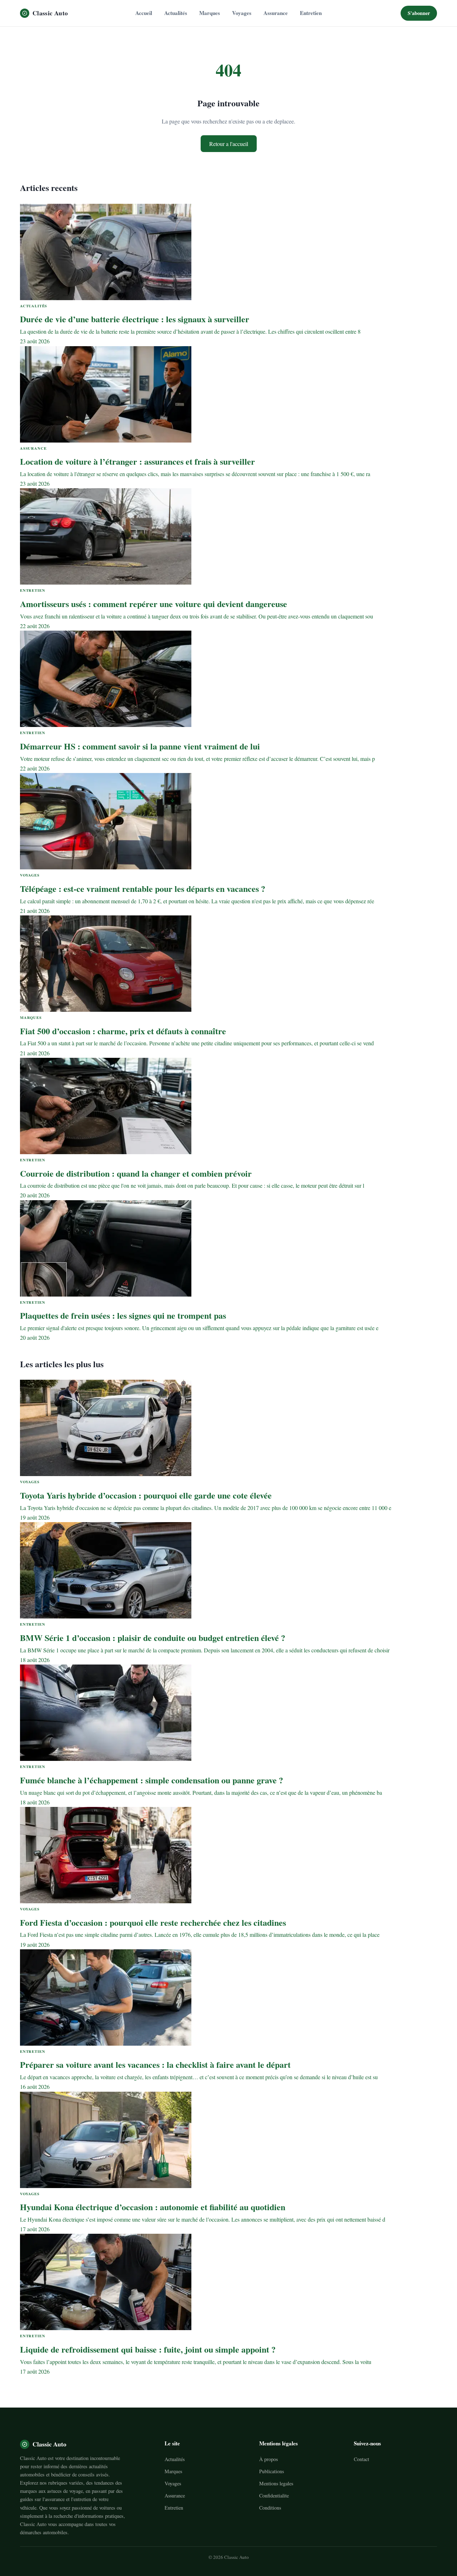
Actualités (176, 13)
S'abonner (419, 13)
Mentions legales (276, 2483)
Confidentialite (274, 2496)
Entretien (311, 13)
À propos (268, 2459)
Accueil (144, 13)
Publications (272, 2471)
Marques (210, 13)
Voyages (242, 13)
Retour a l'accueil (229, 144)
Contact (361, 2459)
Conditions (270, 2508)
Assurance (276, 13)
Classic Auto (50, 13)
